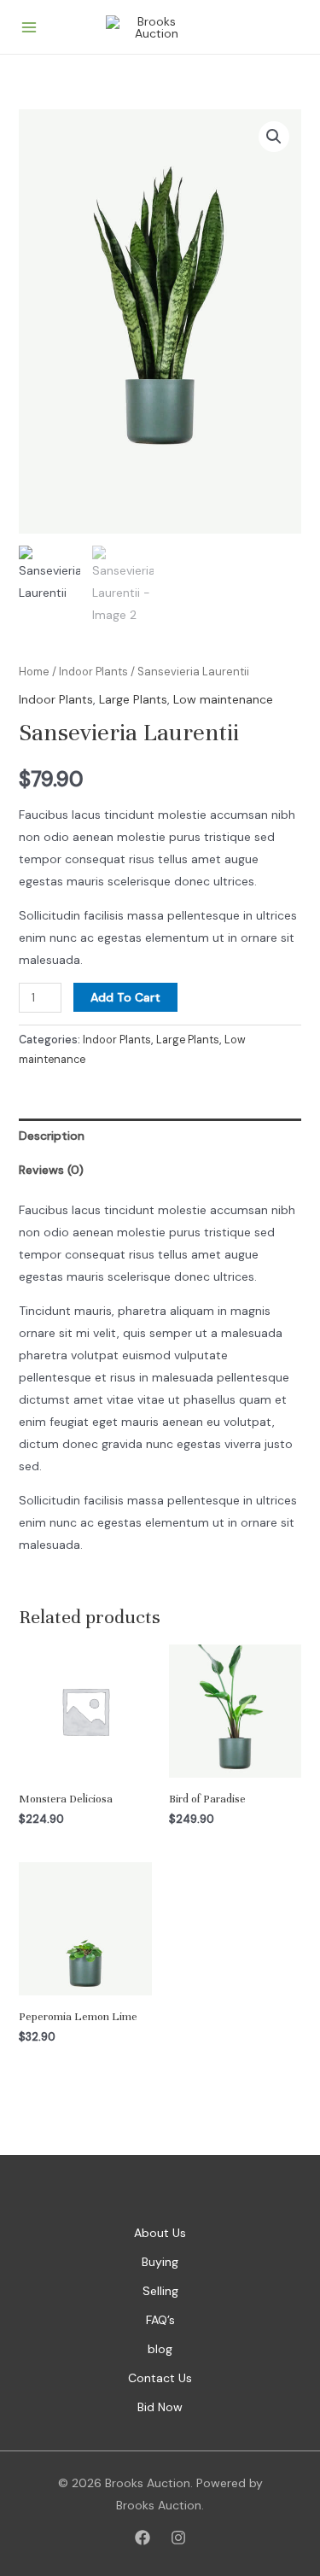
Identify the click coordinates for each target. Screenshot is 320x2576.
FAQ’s (160, 2320)
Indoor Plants (93, 672)
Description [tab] (52, 1136)
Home (34, 672)
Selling (160, 2291)
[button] (274, 137)
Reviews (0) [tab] (51, 1170)
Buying (160, 2262)
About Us (160, 2233)
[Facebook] (143, 2538)
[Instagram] (178, 2538)
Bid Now (160, 2407)
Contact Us (160, 2378)
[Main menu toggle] (29, 27)
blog (160, 2349)
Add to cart (125, 997)
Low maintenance (223, 699)
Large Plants (133, 699)
